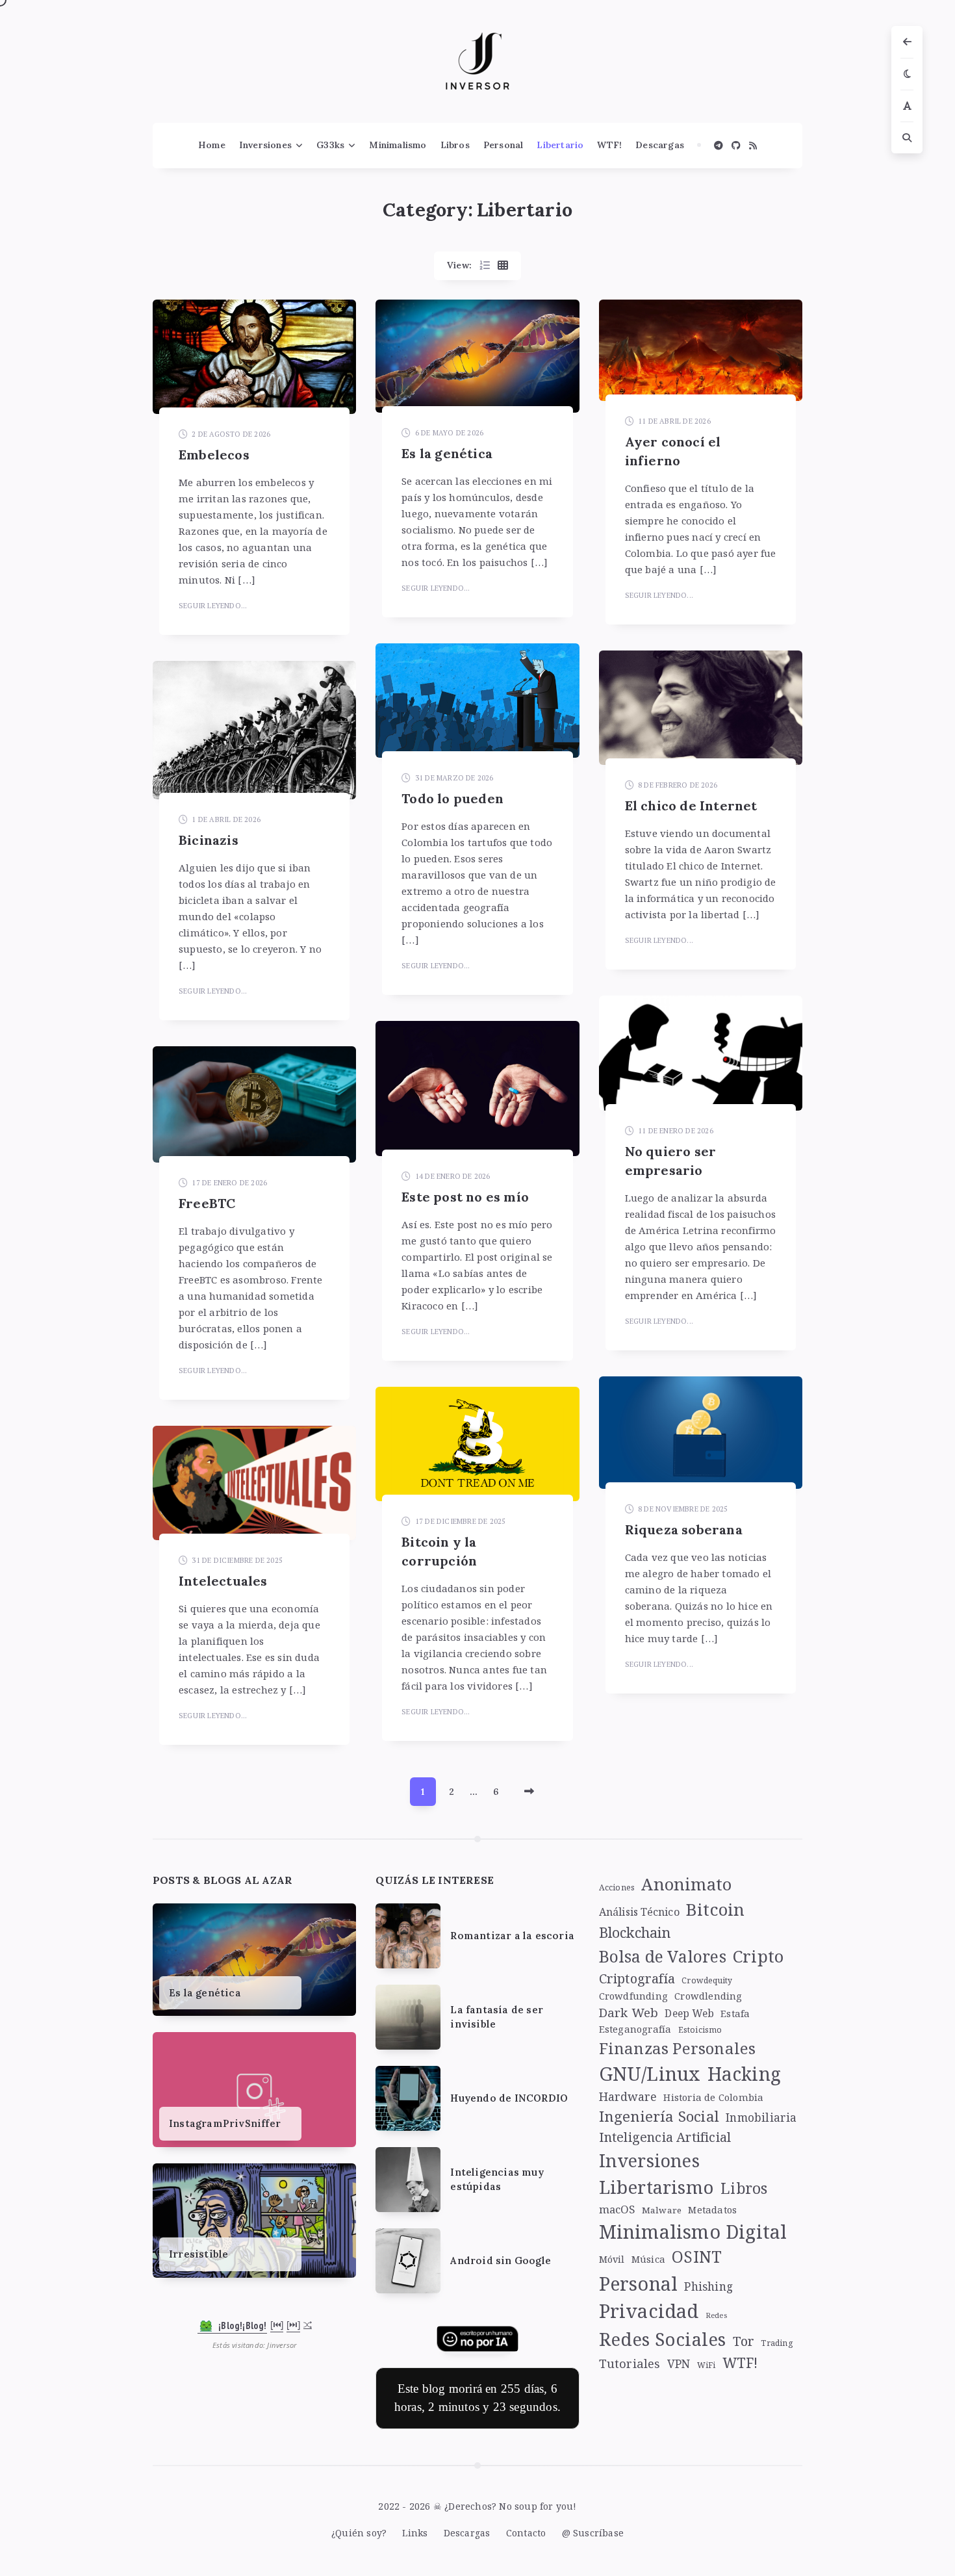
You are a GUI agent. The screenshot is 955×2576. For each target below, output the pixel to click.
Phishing (708, 2286)
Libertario (560, 145)
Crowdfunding (633, 1996)
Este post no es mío (465, 1197)
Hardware (628, 2096)
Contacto (526, 2533)
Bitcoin (715, 1909)
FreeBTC (207, 1203)
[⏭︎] (293, 2325)
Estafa (735, 2013)
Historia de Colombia (713, 2097)
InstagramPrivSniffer (225, 2123)
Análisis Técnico (639, 1912)
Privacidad (649, 2311)
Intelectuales (223, 1581)
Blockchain (635, 1932)
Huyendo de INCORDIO (509, 2098)
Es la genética (447, 453)
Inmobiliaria (761, 2117)
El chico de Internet (691, 805)
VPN (679, 2363)
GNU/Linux (650, 2074)
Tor (744, 2341)
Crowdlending (708, 1996)
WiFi (707, 2365)
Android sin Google (501, 2260)
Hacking (744, 2074)
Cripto (758, 1956)
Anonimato (686, 1884)
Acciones (617, 1887)
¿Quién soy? (359, 2533)
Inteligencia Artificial (665, 2137)
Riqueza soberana (684, 1529)
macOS (617, 2209)
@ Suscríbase (593, 2533)
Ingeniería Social (659, 2116)
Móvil (612, 2259)
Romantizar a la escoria (512, 1936)
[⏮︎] (277, 2325)
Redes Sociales (663, 2339)
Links (415, 2533)
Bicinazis (209, 840)
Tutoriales (630, 2363)
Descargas (660, 145)
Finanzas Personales (678, 2048)
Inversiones (265, 145)
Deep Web (689, 2014)
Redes (716, 2315)
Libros (455, 145)
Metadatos (712, 2209)
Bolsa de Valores (663, 1956)
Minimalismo (398, 145)
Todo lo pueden (452, 798)
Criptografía (637, 1978)
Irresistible (198, 2254)
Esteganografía (635, 2029)
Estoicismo (700, 2030)
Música (648, 2259)
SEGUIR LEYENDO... (213, 606)
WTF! (609, 145)
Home (212, 145)
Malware (662, 2210)
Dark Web (629, 2012)
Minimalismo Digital (693, 2231)
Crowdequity (707, 1980)
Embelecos (214, 455)
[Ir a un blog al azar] (308, 2325)
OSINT (697, 2257)
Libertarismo (656, 2187)
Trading (777, 2343)
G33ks (330, 145)
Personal (503, 145)
